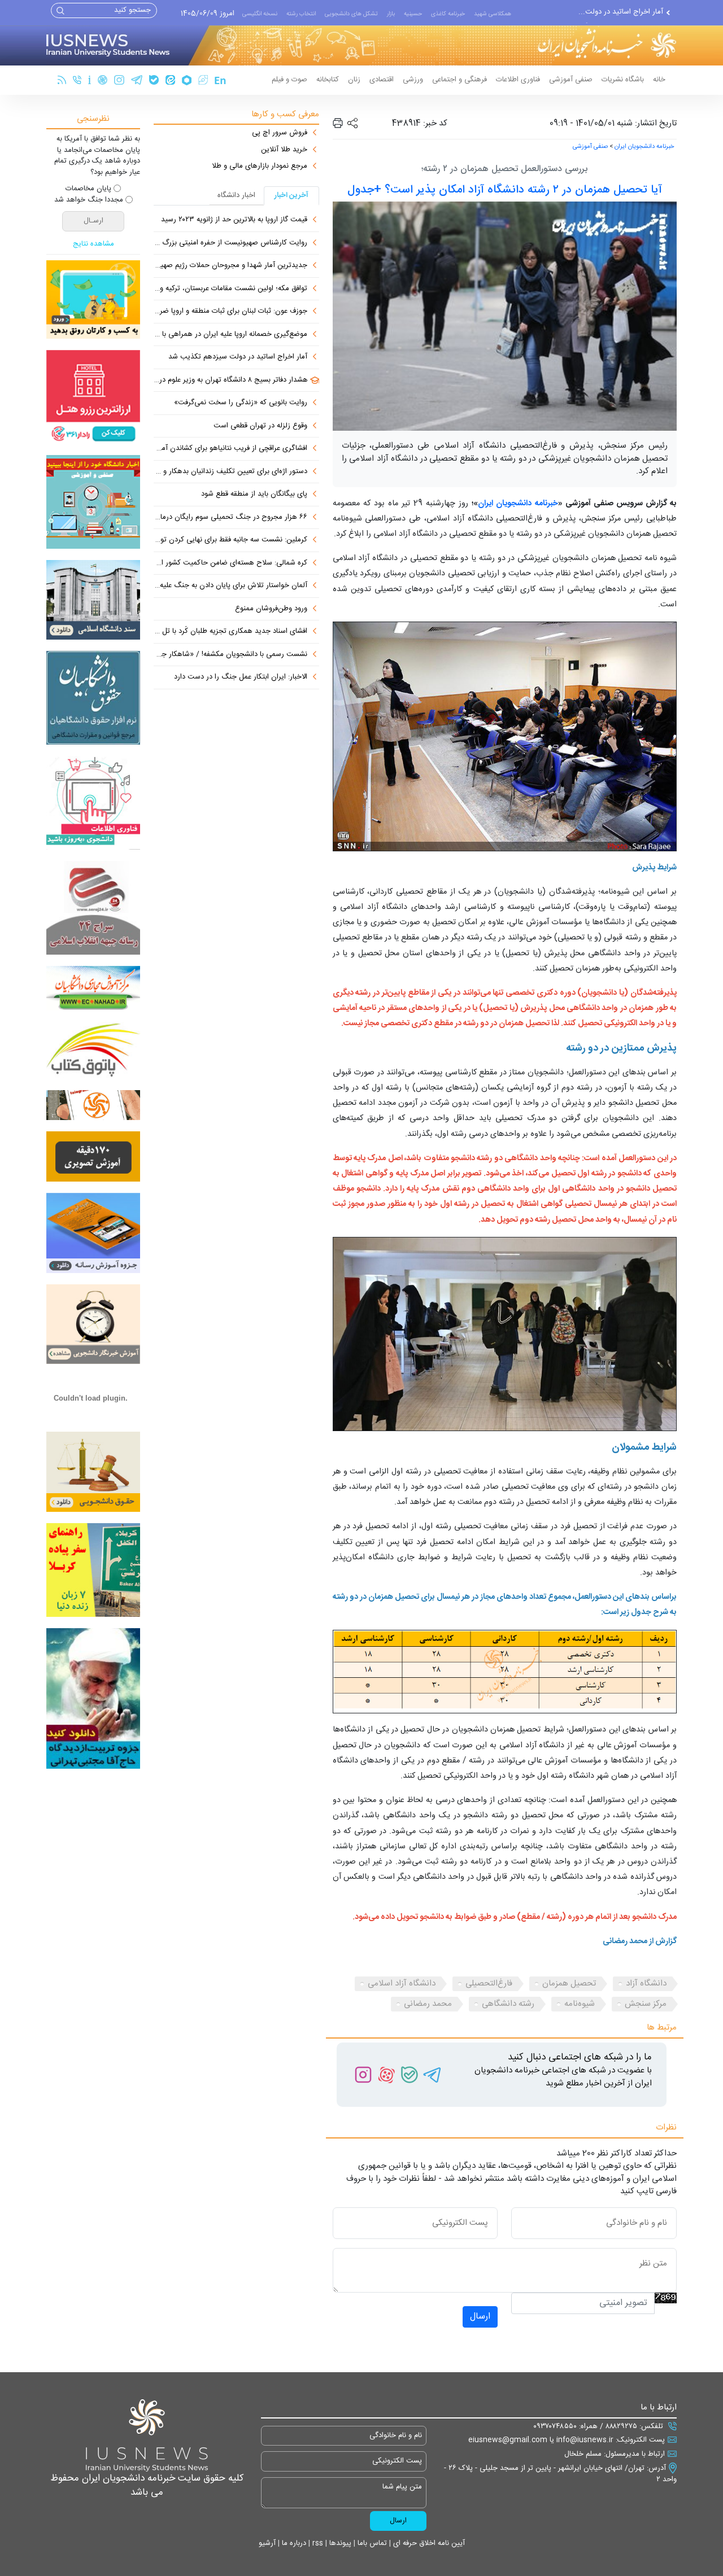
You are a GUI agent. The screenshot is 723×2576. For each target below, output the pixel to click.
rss (317, 2543)
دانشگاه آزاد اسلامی (402, 1984)
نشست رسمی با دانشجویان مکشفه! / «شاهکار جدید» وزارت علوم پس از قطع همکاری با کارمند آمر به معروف (230, 655)
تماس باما (371, 2543)
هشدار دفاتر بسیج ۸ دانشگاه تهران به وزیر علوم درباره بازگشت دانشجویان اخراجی (231, 381)
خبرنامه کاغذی (448, 14)
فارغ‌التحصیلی (489, 1984)
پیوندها (339, 2543)
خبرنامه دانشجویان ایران (644, 147)
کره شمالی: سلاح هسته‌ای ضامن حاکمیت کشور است (230, 563)
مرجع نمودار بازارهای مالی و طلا (260, 167)
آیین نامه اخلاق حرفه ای (428, 2543)
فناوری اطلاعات (518, 80)
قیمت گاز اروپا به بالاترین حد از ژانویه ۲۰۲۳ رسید (234, 220)
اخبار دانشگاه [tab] (236, 195)
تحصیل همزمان (569, 1984)
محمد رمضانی (428, 2004)
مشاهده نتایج (93, 244)
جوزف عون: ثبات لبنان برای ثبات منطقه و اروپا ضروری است (230, 312)
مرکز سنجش (646, 2004)
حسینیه (413, 14)
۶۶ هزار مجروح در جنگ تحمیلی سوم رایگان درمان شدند (230, 518)
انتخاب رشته (301, 14)
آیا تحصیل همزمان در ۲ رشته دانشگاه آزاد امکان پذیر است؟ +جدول (505, 190)
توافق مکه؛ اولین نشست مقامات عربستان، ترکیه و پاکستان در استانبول (230, 289)
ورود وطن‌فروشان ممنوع (271, 609)
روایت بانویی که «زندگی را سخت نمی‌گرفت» (241, 403)
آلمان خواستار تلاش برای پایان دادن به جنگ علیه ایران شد (230, 586)
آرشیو (267, 2543)
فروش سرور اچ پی (280, 133)
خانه (659, 80)
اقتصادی (382, 80)
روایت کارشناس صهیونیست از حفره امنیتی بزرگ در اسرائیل (230, 243)
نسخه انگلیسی (260, 14)
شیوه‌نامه (580, 2004)
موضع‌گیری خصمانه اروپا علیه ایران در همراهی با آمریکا (230, 335)
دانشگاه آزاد (646, 1984)
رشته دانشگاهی (508, 2004)
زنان (354, 80)
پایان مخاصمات (88, 189)
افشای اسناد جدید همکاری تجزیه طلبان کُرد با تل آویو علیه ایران (230, 632)
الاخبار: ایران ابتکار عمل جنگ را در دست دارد (241, 677)
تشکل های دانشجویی (351, 14)
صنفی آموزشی (571, 80)
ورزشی (413, 80)
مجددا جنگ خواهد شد (89, 200)
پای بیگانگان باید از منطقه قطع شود (254, 495)
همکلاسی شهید (493, 14)
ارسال (480, 2317)
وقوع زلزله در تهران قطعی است (260, 426)
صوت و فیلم (289, 80)
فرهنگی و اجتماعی (460, 80)
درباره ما (293, 2543)
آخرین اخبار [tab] (291, 195)
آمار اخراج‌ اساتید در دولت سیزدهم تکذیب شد (238, 357)
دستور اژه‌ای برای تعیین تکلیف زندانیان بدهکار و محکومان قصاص (230, 472)
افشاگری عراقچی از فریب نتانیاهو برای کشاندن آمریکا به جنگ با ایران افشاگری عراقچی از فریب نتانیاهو (230, 449)
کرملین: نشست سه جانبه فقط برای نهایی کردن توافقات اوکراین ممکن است (230, 540)
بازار (391, 14)
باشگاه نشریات (623, 80)
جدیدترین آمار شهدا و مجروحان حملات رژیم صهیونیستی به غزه (230, 266)
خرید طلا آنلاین (284, 150)
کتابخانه (328, 80)
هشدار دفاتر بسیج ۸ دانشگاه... (618, 12)
